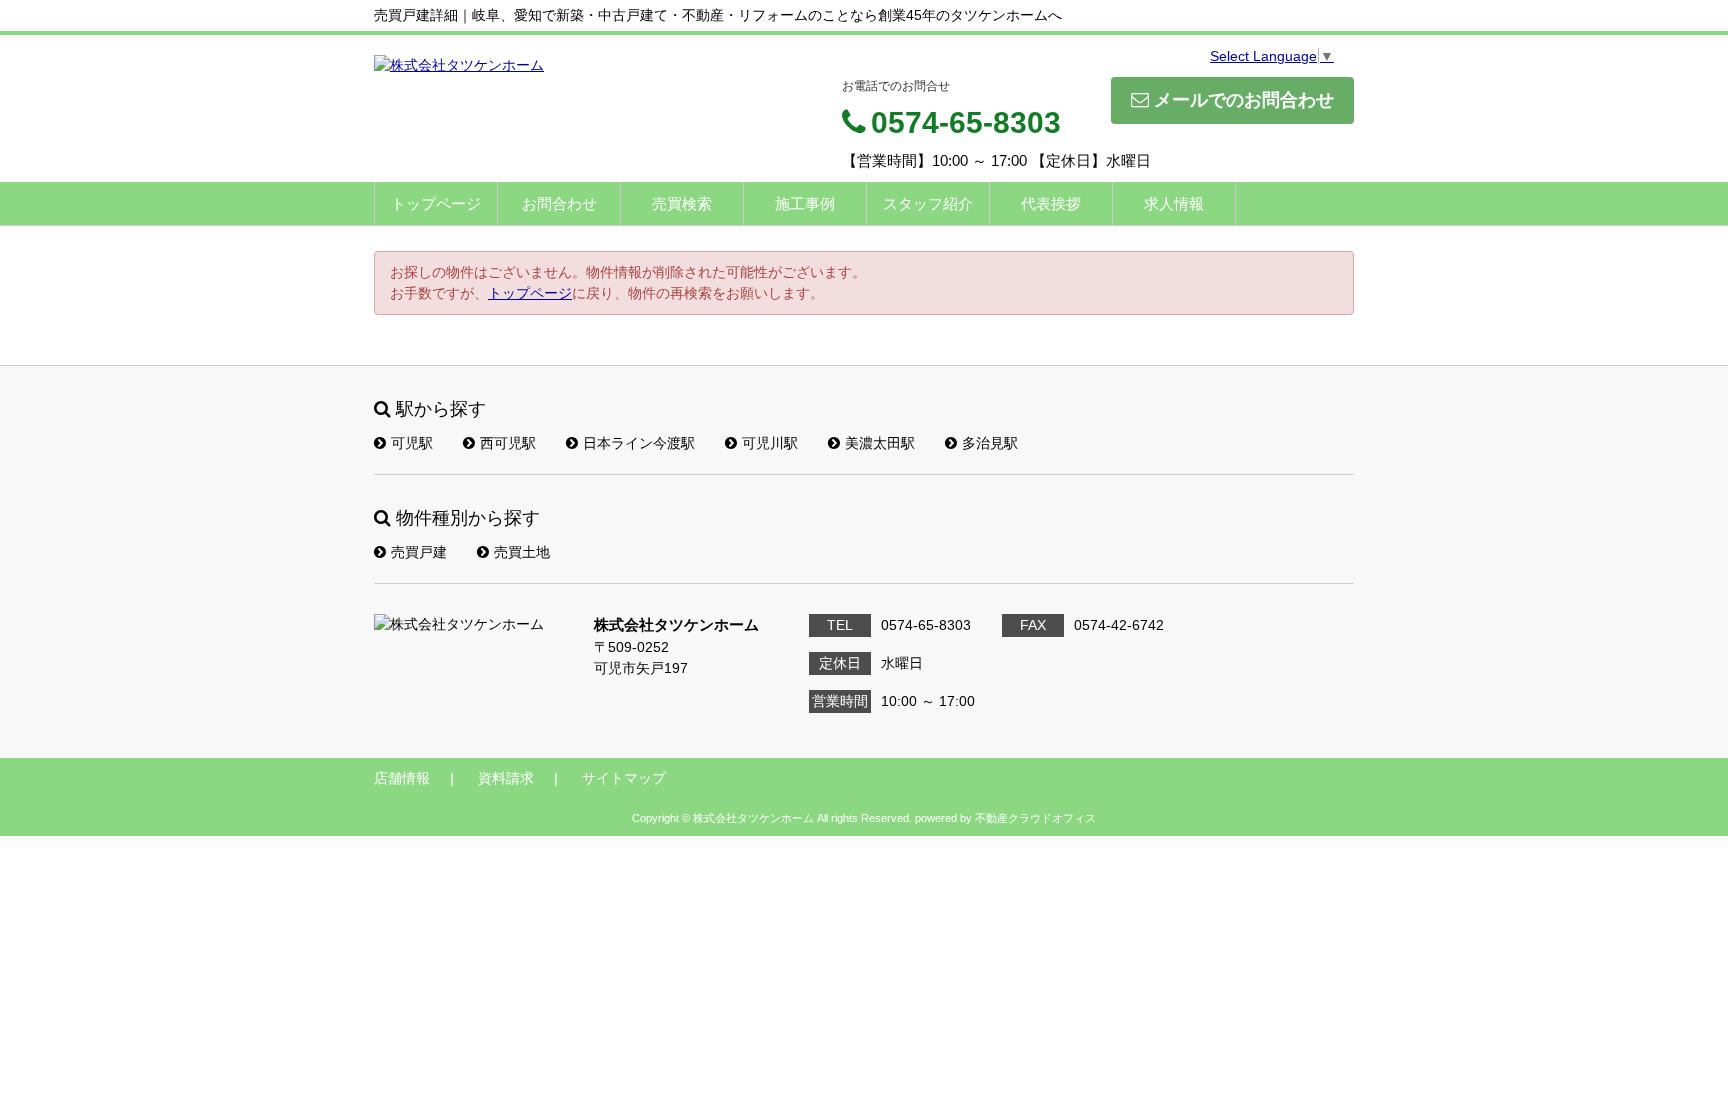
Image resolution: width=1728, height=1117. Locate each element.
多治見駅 (990, 443)
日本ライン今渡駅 (639, 443)
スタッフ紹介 (928, 203)
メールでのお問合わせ (1244, 100)
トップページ (436, 203)
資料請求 (506, 778)
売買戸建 (419, 552)
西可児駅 (508, 443)
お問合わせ (559, 203)
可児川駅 (770, 443)
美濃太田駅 (880, 443)
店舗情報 (402, 778)
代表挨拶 (1051, 203)
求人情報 (1174, 203)
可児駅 (412, 443)
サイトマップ (624, 778)
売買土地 (522, 552)
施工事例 (805, 203)
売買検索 (682, 203)
